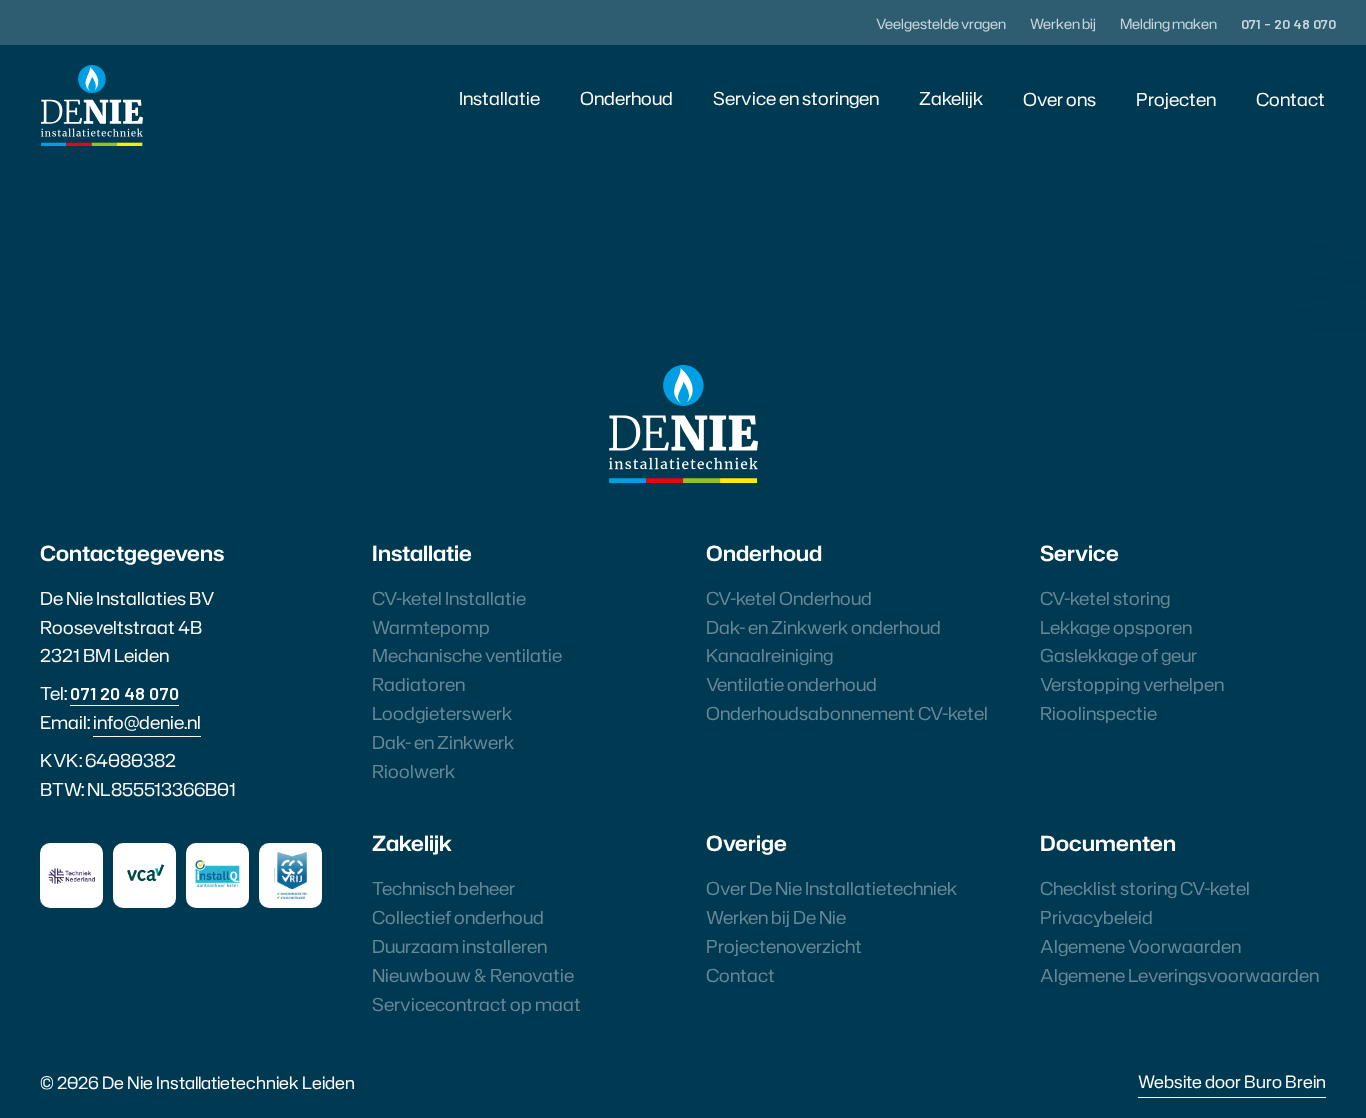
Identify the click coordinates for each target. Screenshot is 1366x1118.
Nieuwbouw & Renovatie (473, 975)
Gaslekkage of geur (1118, 655)
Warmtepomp (431, 627)
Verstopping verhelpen (1132, 684)
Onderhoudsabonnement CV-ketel (847, 713)
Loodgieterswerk (442, 713)
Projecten (1176, 99)
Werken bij (1063, 23)
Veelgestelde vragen (941, 23)
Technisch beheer (443, 888)
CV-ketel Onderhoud (789, 598)
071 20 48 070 (124, 693)
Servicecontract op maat (476, 1004)
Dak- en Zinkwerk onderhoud (823, 627)
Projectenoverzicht (784, 946)
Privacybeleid (1096, 917)
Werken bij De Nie (776, 917)
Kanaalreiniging (769, 655)
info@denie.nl (147, 722)
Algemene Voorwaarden (1140, 946)
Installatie (499, 98)
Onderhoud (626, 98)
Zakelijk (951, 98)
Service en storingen (796, 98)
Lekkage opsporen (1116, 627)
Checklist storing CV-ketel (1145, 888)
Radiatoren (418, 684)
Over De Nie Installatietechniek (831, 888)
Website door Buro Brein (1232, 1081)
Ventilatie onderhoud (791, 684)
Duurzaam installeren (459, 946)
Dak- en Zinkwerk (443, 742)
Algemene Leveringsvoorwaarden (1179, 975)
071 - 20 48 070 (1288, 23)
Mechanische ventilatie (467, 655)
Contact (1290, 99)
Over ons (1059, 99)
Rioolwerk (413, 771)
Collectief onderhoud (458, 917)
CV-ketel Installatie (449, 598)
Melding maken (1168, 23)
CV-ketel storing (1105, 598)
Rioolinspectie (1098, 713)
